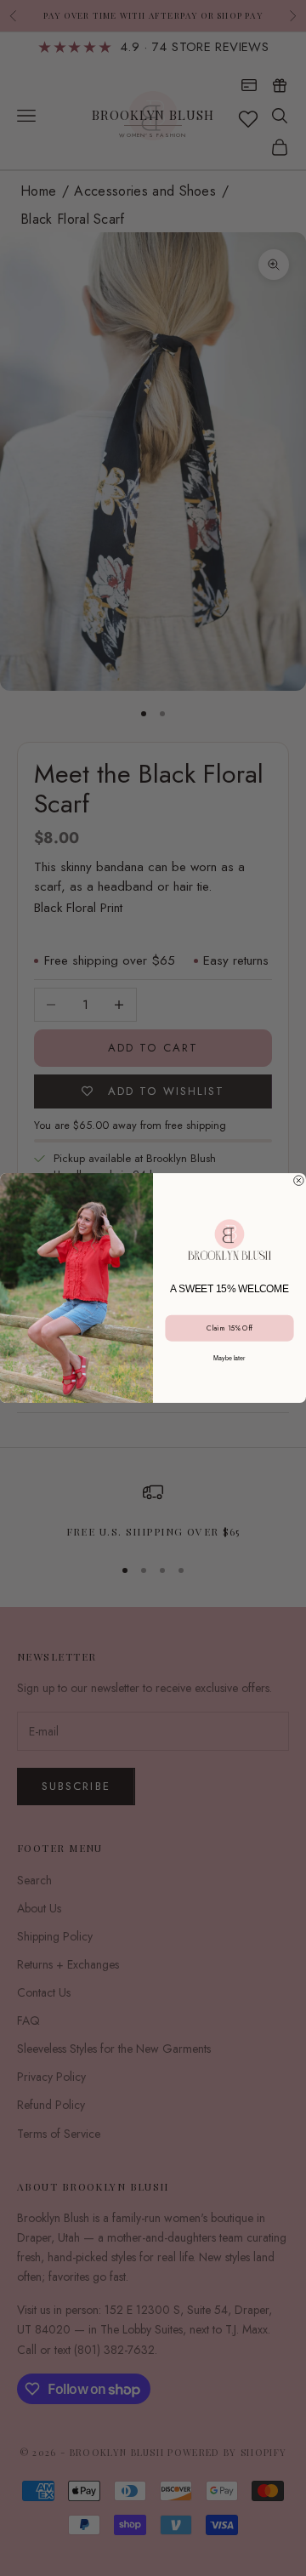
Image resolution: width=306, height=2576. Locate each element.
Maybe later (229, 1358)
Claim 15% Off (229, 1328)
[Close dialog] (299, 1181)
